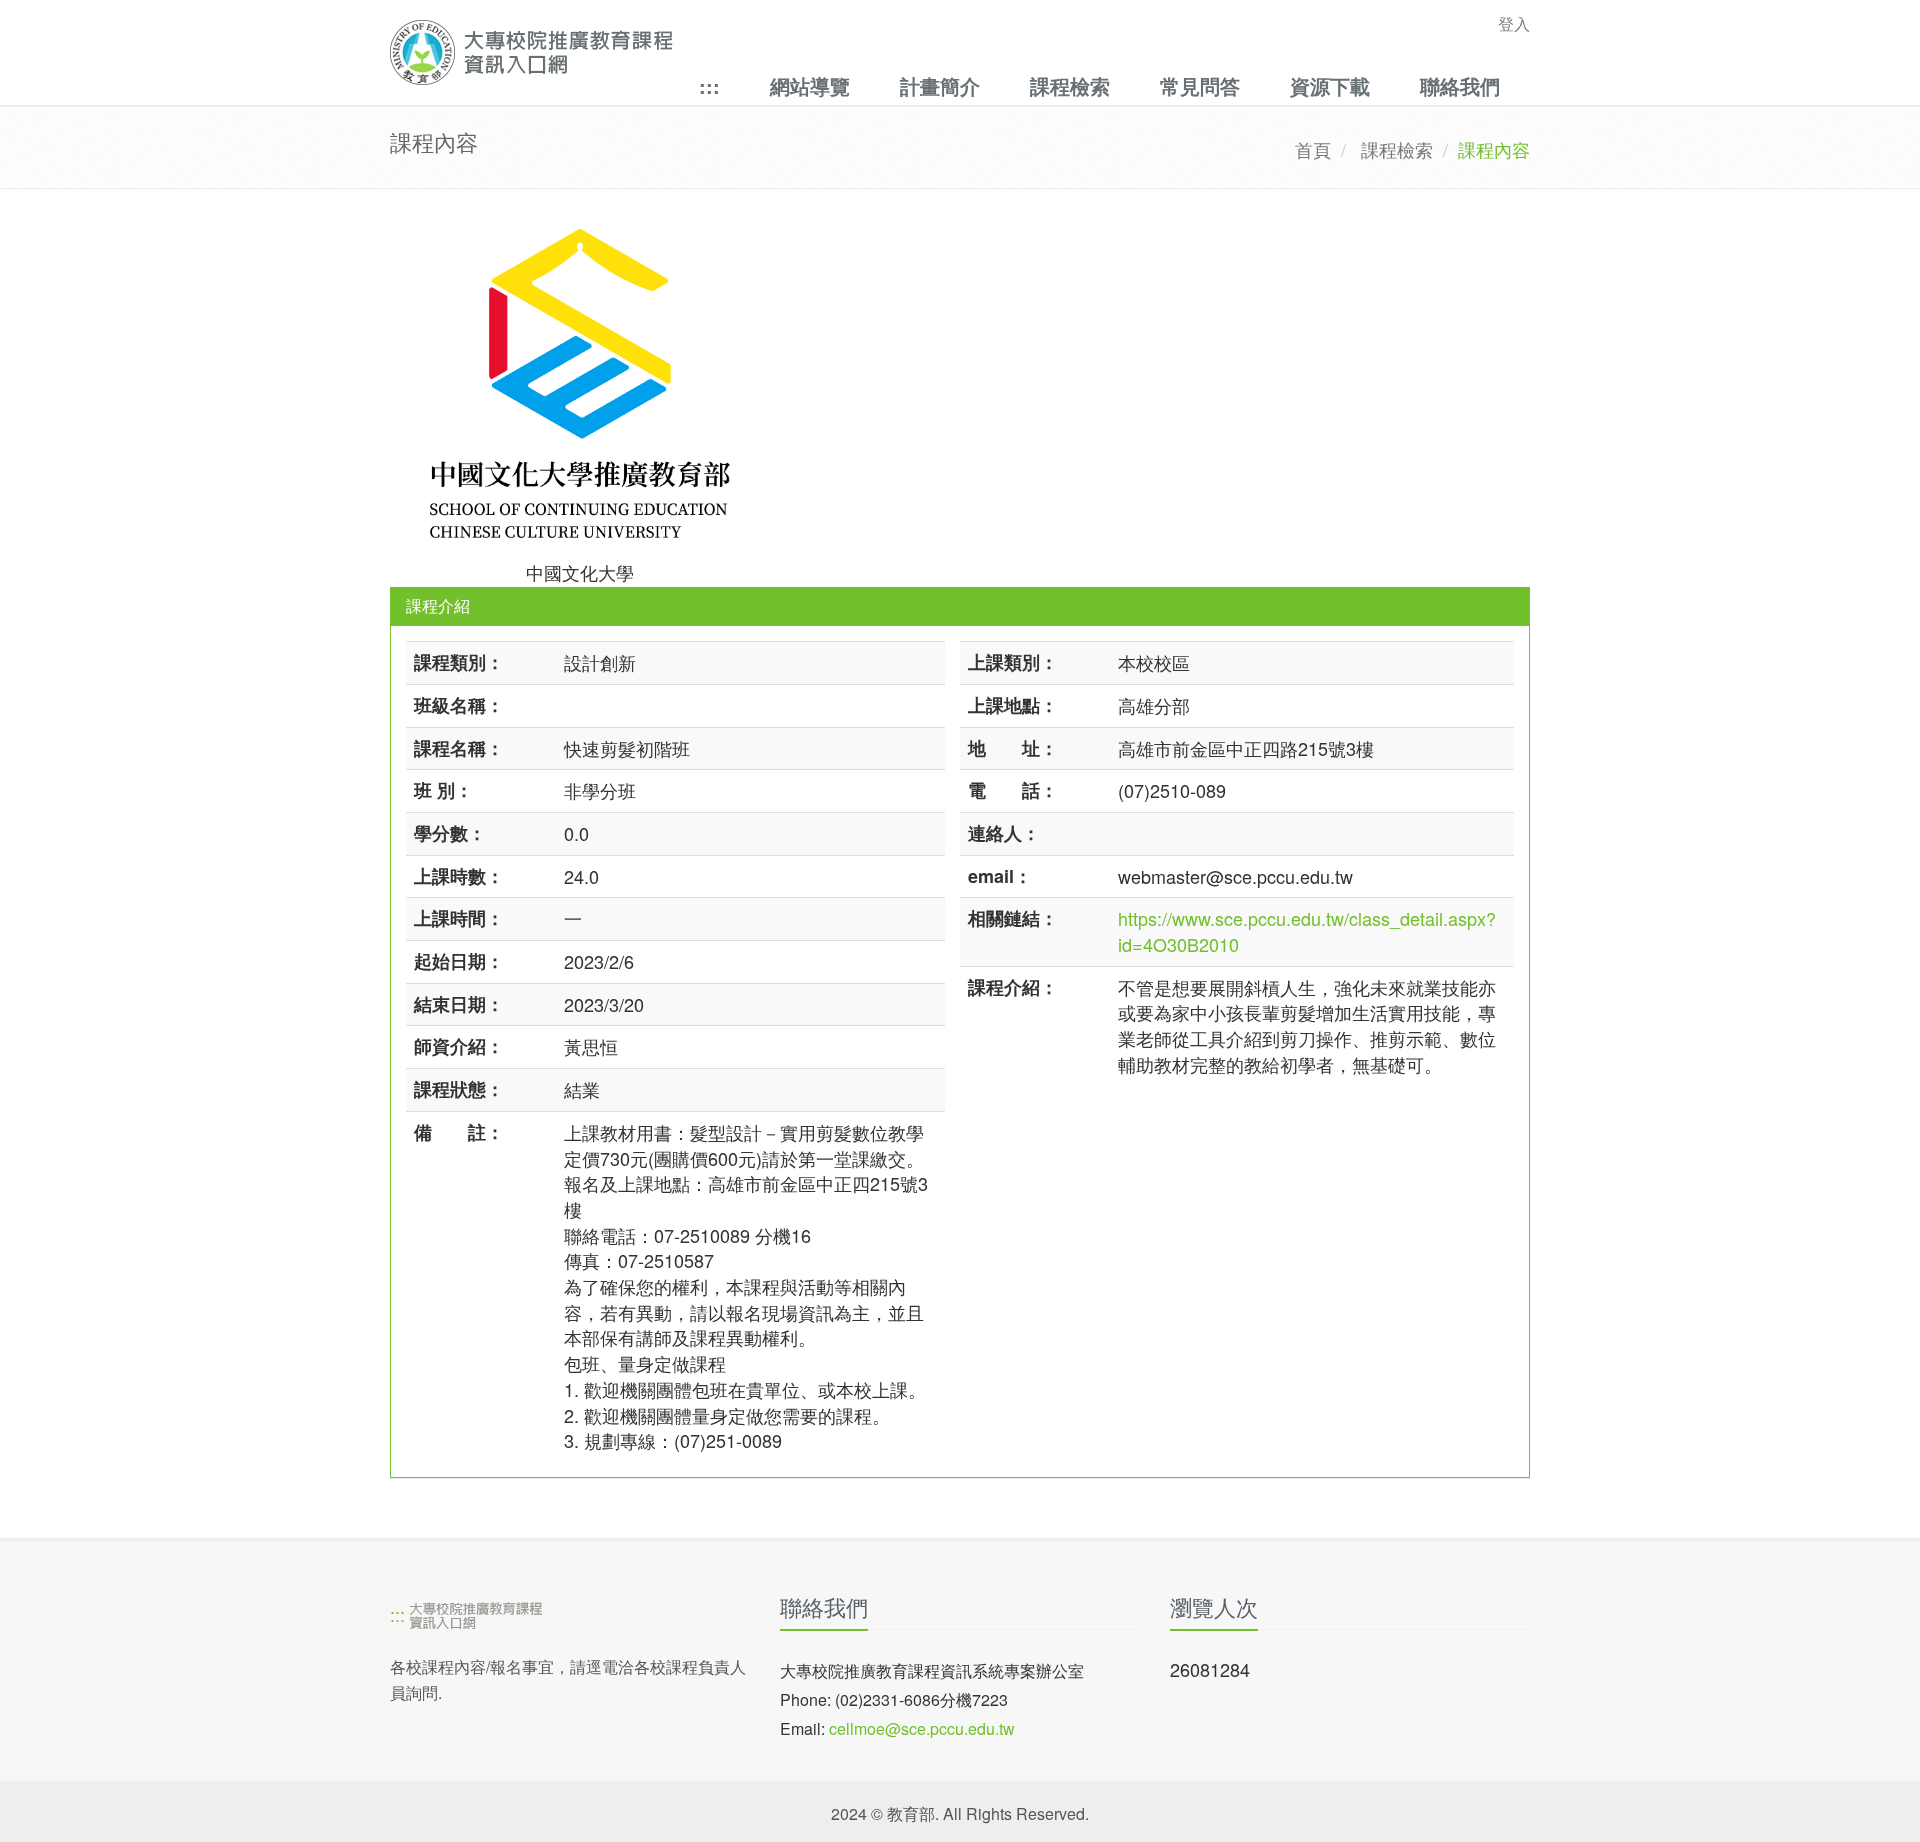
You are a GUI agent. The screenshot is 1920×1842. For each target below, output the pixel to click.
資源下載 (1330, 85)
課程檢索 (1070, 85)
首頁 (1313, 149)
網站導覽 (810, 85)
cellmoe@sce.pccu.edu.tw (922, 1728)
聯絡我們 (1460, 85)
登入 (1514, 23)
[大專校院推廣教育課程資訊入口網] (849, 52)
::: (709, 85)
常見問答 (1200, 85)
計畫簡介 (940, 85)
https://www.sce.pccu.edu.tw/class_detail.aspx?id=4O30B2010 (1307, 931)
